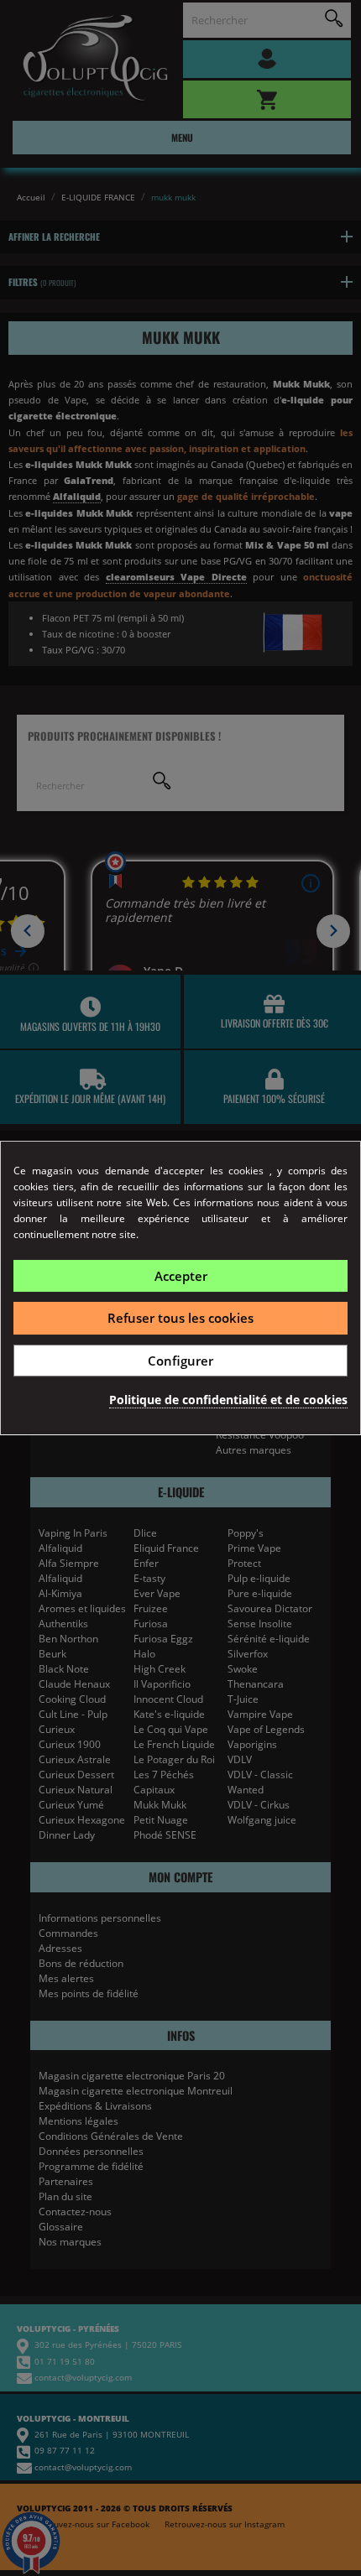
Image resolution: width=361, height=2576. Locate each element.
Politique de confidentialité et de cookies (228, 1400)
